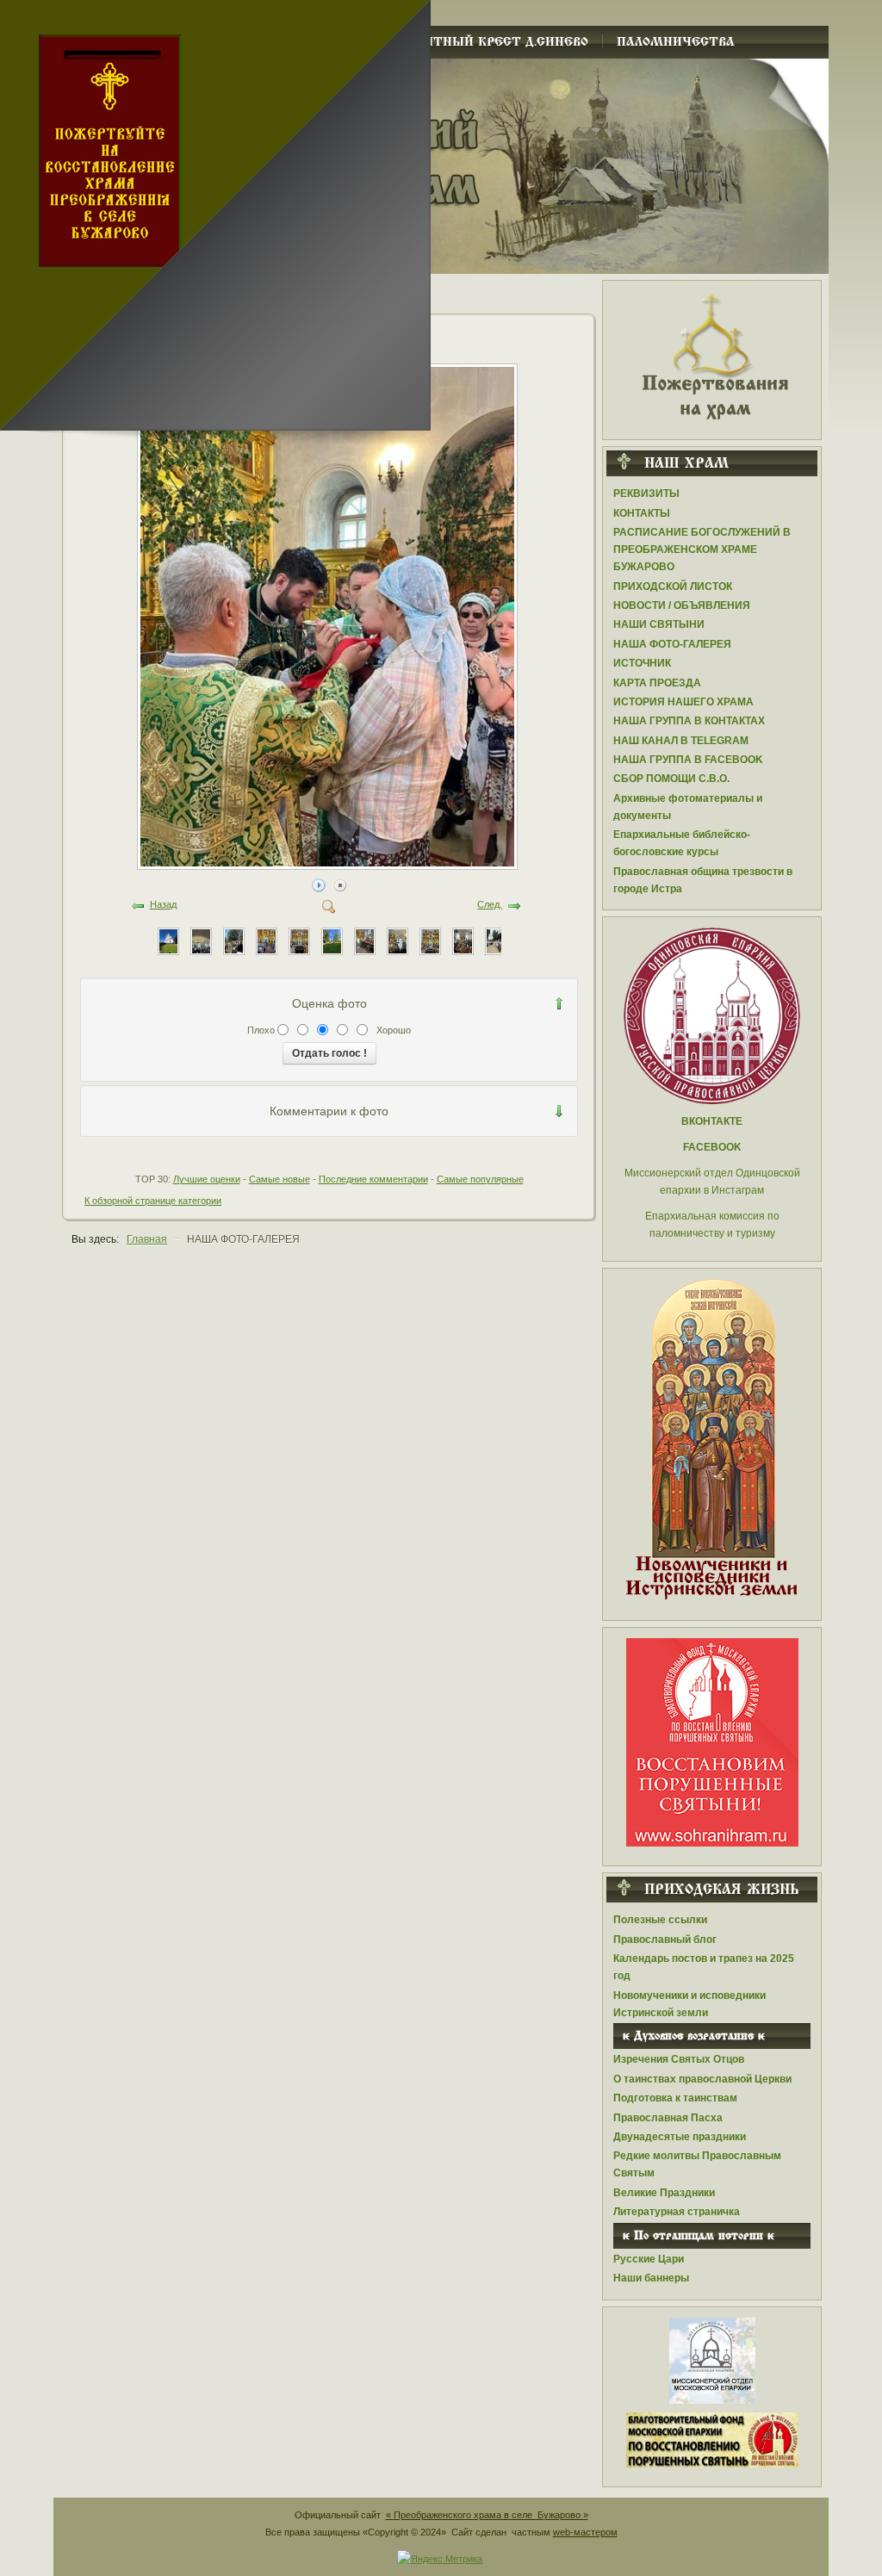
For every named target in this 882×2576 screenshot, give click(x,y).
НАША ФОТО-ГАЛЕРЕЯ (672, 644)
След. (490, 904)
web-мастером (585, 2532)
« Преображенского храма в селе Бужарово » (487, 2515)
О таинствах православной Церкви (702, 2079)
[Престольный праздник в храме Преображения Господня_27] (463, 940)
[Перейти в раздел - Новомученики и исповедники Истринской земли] (712, 1440)
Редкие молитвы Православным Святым (697, 2164)
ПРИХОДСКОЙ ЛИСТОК (673, 587)
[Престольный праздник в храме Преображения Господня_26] (496, 940)
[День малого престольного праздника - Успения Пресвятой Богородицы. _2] (398, 940)
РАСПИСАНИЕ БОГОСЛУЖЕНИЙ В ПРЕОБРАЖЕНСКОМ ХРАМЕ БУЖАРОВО (702, 549)
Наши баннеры (651, 2278)
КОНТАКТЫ (642, 513)
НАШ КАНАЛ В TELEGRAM (681, 741)
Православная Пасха (668, 2118)
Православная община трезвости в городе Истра (703, 880)
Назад (163, 904)
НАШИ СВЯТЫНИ (659, 624)
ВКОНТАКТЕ (712, 1121)
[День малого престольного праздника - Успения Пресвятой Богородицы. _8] (201, 940)
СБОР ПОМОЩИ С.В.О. (671, 779)
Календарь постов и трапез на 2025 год (704, 1967)
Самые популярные (480, 1179)
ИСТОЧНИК (642, 663)
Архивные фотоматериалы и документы (688, 807)
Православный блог (665, 1940)
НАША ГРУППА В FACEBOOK (688, 760)
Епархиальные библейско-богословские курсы (682, 843)
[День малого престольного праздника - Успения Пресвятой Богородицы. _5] (299, 940)
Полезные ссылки (660, 1920)
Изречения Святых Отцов (679, 2059)
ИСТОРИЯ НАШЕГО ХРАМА (683, 702)
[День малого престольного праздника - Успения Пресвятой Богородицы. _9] (168, 940)
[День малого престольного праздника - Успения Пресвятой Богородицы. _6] (267, 940)
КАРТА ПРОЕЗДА (657, 683)
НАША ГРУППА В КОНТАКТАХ (689, 721)
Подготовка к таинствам (675, 2098)
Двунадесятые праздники (680, 2137)
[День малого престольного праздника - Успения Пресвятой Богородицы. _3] (365, 940)
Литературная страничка (677, 2212)
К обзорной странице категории (153, 1201)
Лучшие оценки (207, 1179)
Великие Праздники (664, 2193)
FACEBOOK (712, 1147)
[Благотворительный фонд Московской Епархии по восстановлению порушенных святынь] (712, 1741)
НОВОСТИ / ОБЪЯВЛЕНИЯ (682, 605)
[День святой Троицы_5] (329, 864)
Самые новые (280, 1179)
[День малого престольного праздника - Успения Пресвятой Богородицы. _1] (430, 940)
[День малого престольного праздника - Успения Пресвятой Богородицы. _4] (332, 940)
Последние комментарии (373, 1179)
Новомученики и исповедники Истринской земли (689, 2004)
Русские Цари (649, 2259)
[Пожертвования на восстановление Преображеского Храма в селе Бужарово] (712, 355)
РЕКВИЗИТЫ (646, 493)
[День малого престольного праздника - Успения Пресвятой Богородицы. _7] (234, 940)
